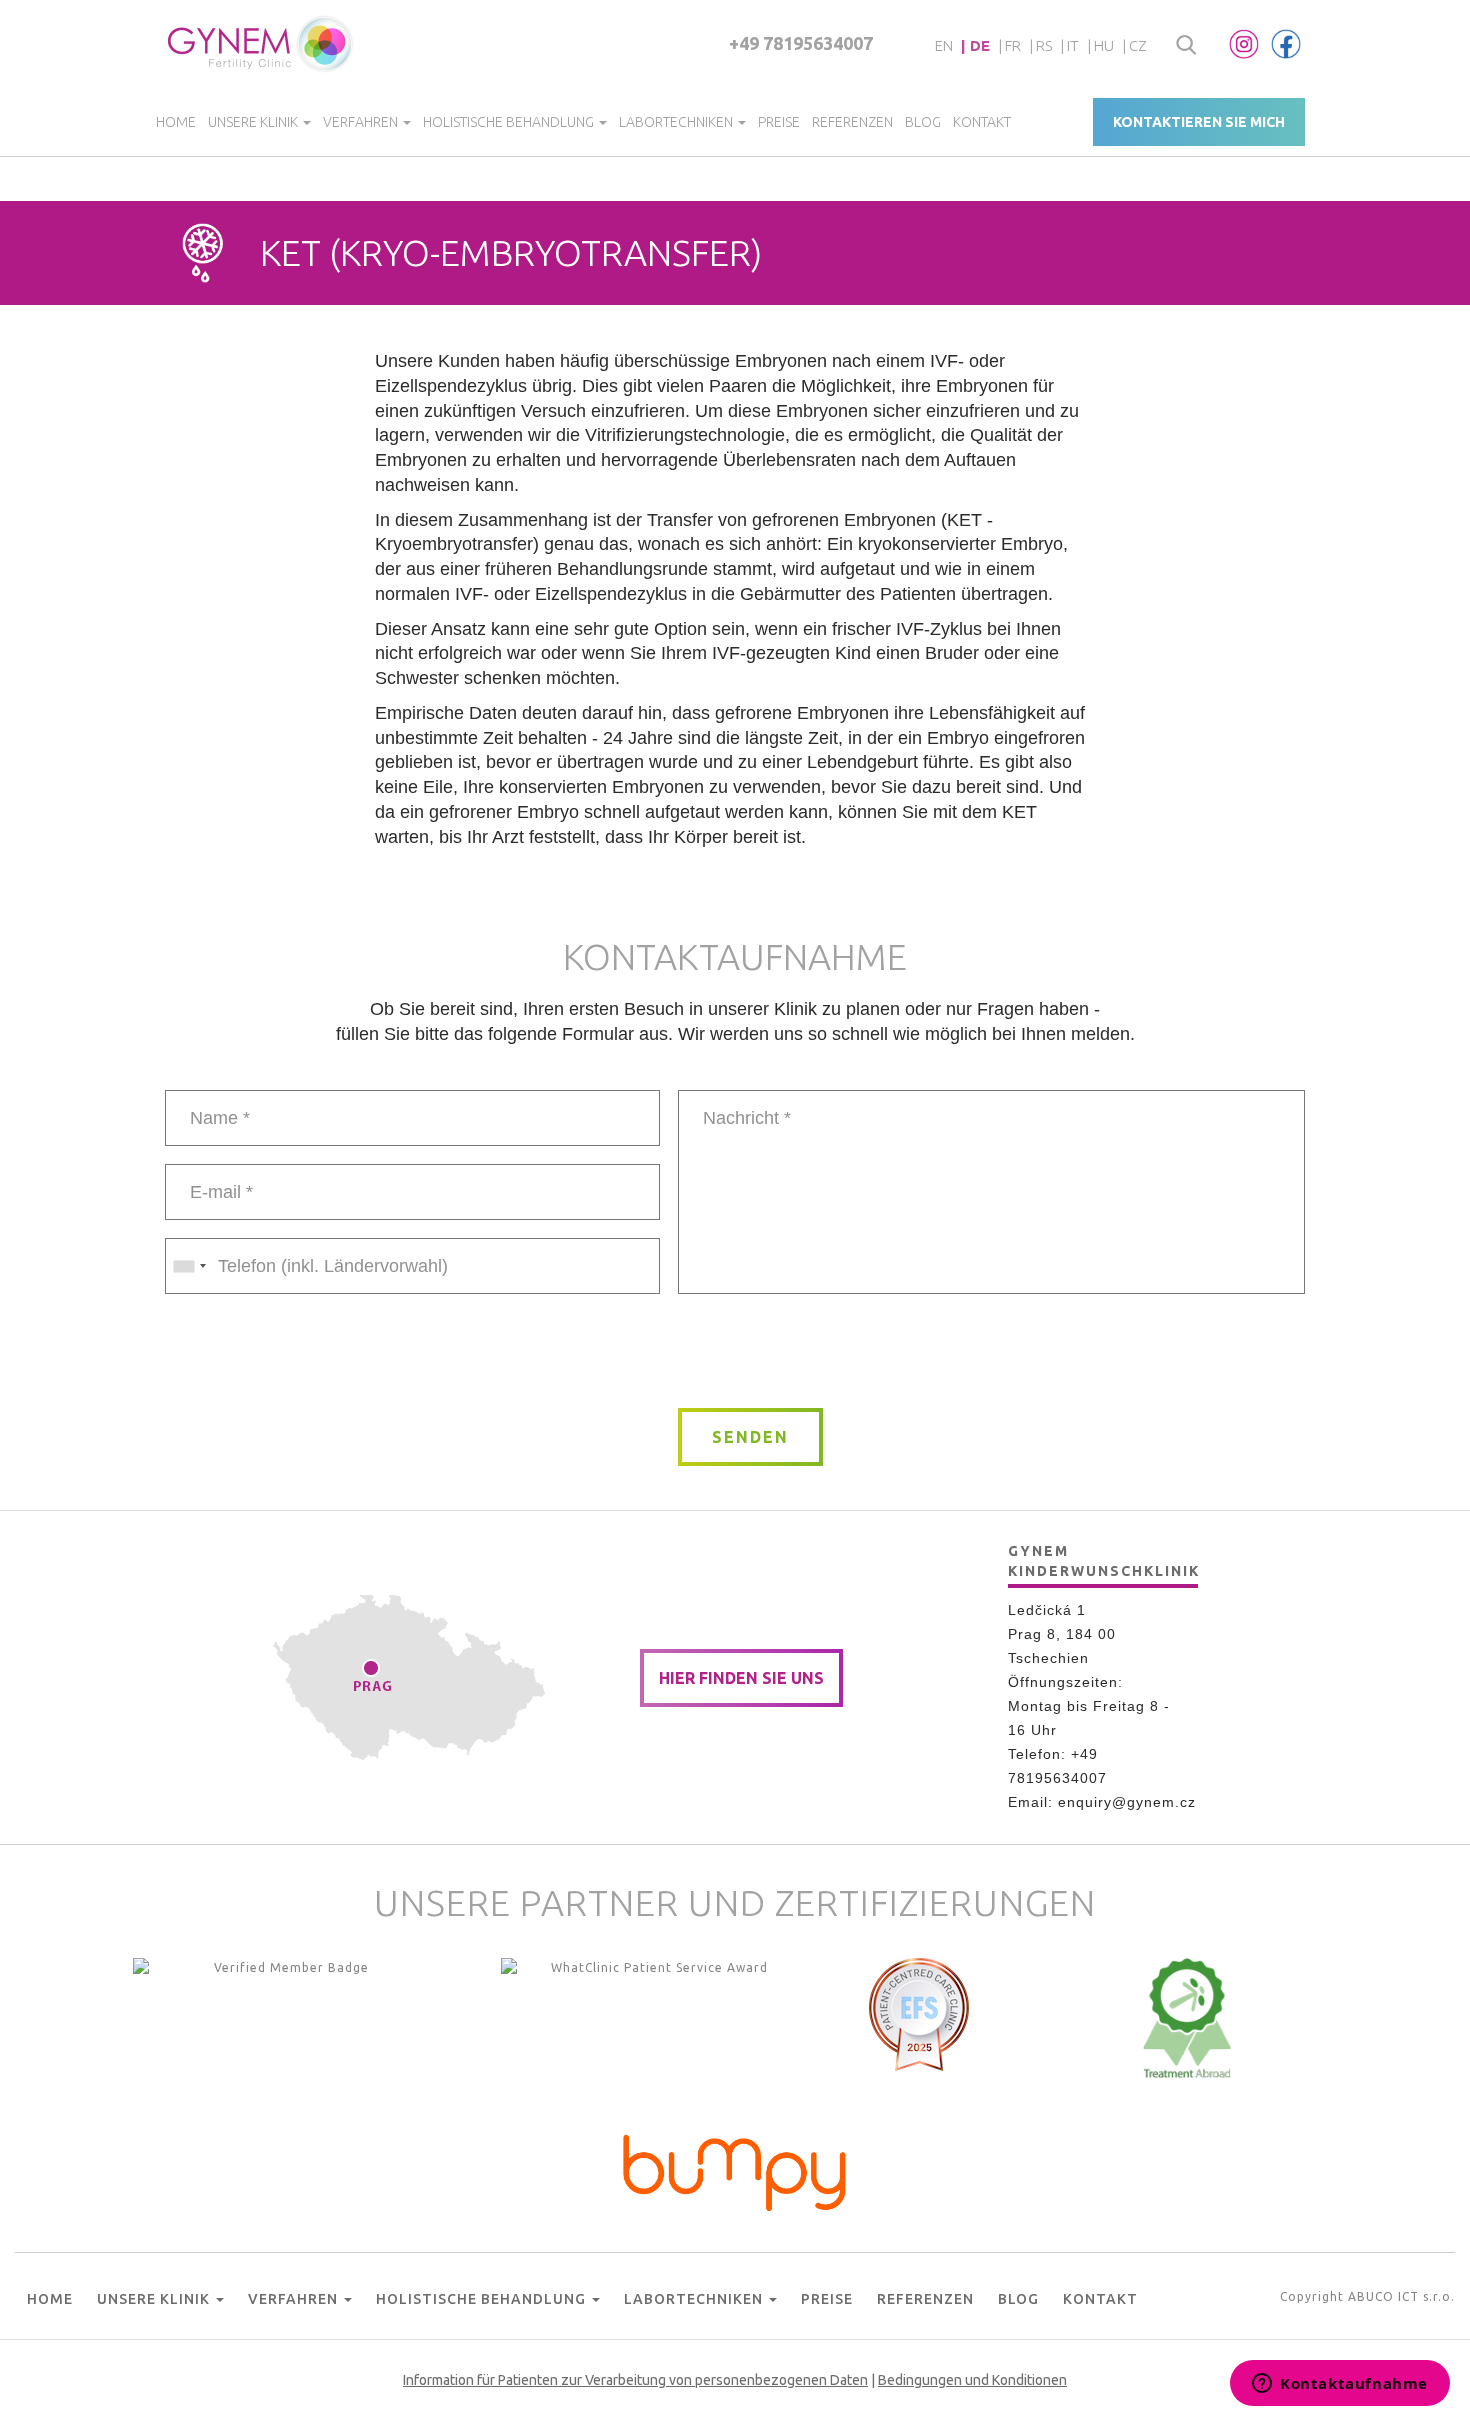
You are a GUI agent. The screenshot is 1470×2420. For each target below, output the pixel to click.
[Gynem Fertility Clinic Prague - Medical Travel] (651, 2018)
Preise (779, 122)
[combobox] (189, 1266)
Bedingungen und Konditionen (972, 2380)
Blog (923, 122)
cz (1138, 45)
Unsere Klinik (254, 122)
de (980, 45)
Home (176, 122)
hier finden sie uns (741, 1678)
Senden (750, 1437)
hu (1104, 45)
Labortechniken (677, 122)
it (1073, 45)
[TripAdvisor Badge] (1187, 2018)
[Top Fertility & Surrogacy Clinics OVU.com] (283, 2018)
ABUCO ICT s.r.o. (1401, 2296)
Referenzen (852, 122)
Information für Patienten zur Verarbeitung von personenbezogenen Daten (635, 2380)
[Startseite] (261, 44)
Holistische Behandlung (510, 122)
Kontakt (982, 122)
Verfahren (362, 122)
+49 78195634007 (801, 43)
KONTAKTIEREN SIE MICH (1199, 122)
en (944, 45)
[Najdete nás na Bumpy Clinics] (735, 2168)
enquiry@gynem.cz (1127, 1802)
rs (1044, 45)
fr (1013, 45)
